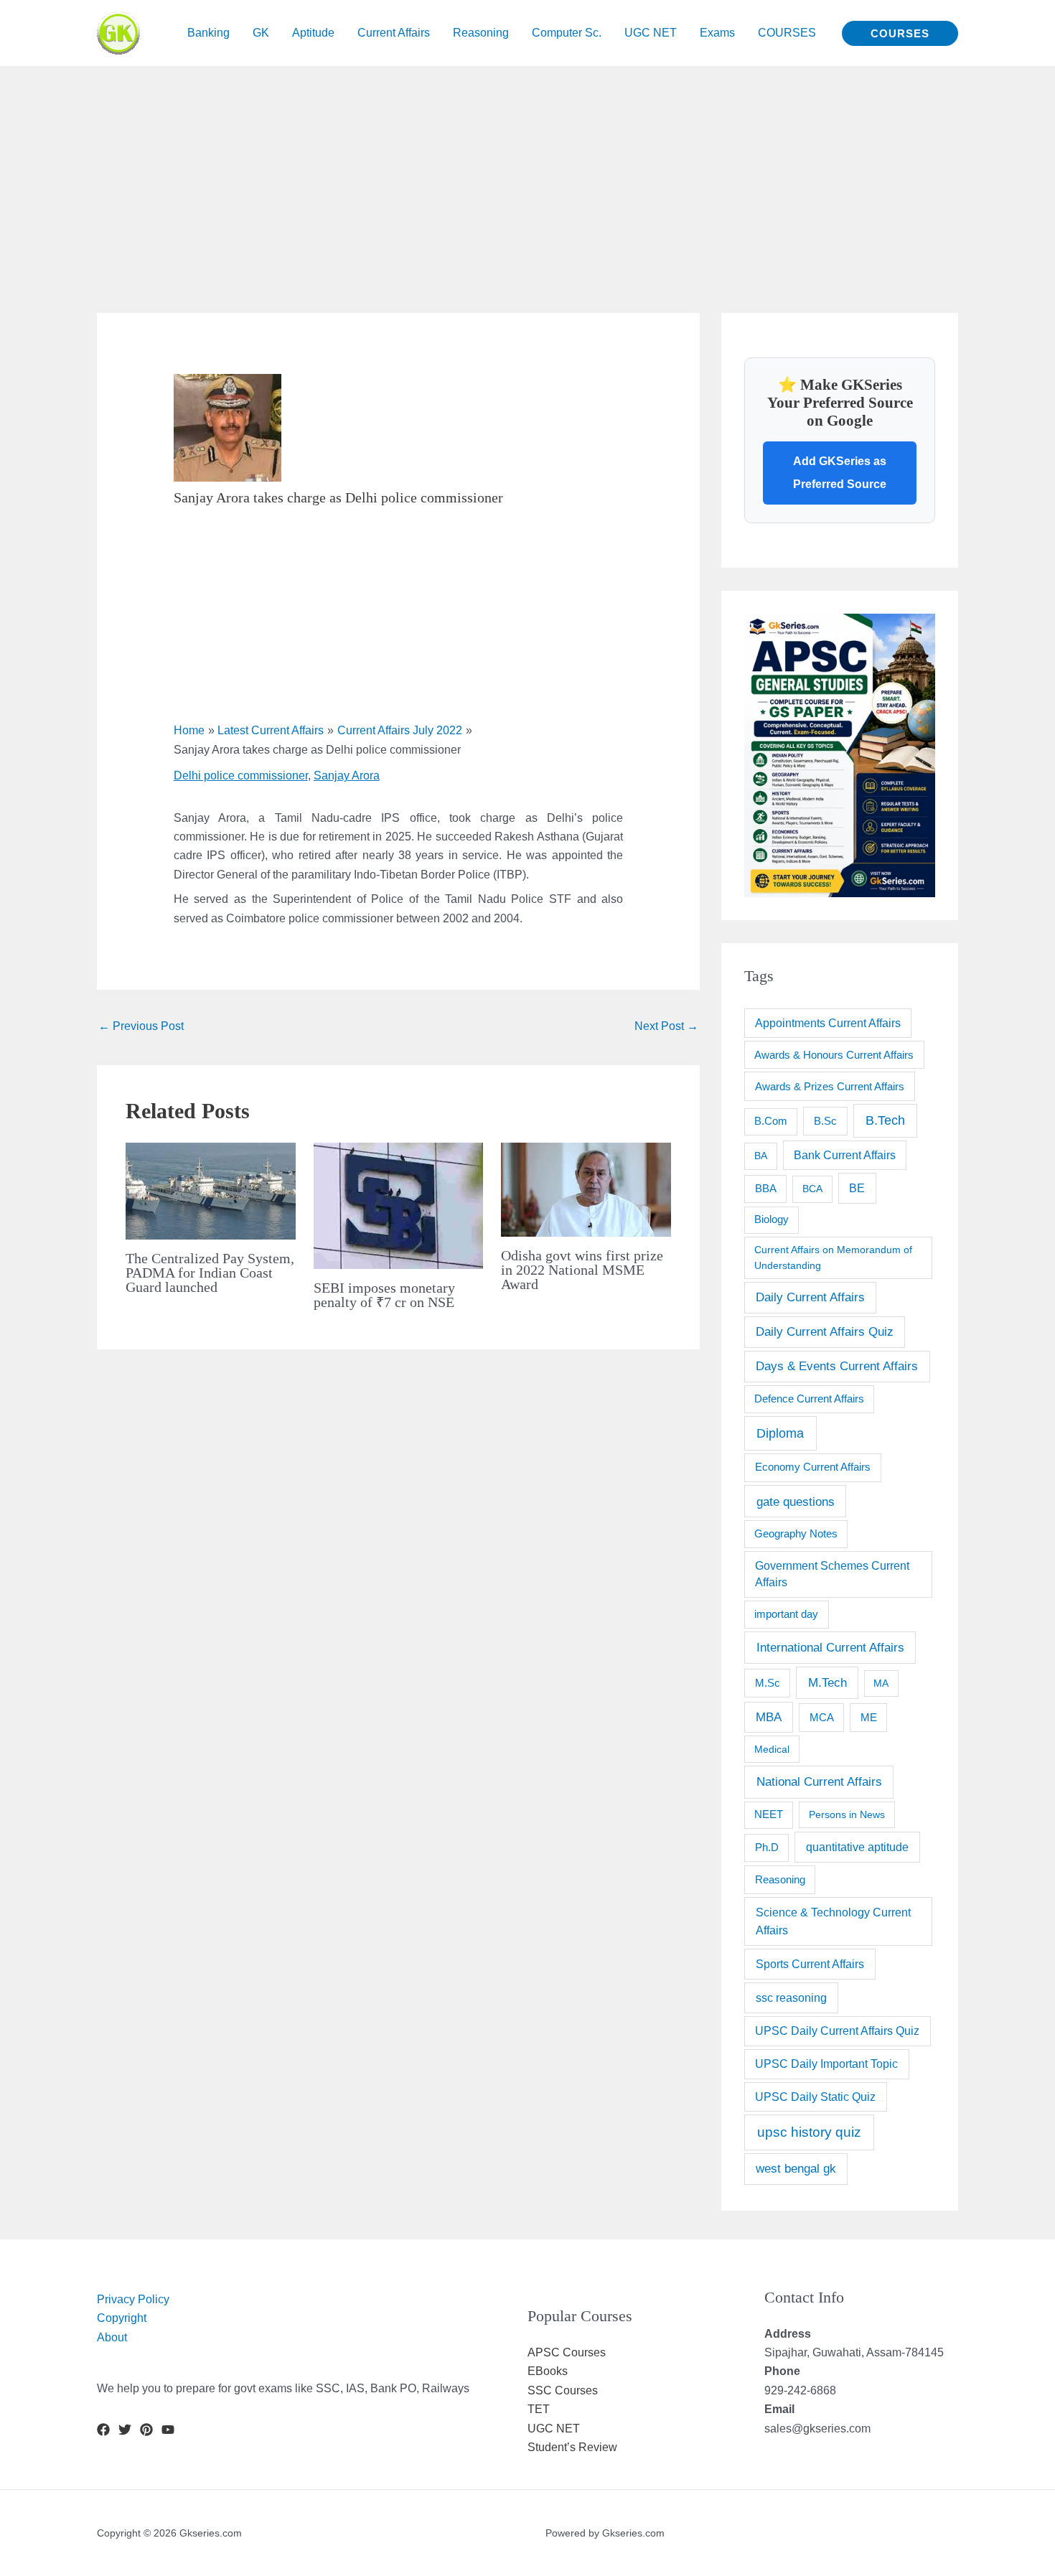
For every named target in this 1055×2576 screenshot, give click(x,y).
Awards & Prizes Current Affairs (830, 1086)
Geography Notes (796, 1534)
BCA (812, 1189)
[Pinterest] (146, 2430)
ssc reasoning (791, 1997)
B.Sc (825, 1121)
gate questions (796, 1502)
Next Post (666, 1026)
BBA (766, 1188)
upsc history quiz (809, 2132)
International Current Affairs (830, 1647)
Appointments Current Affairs (828, 1023)
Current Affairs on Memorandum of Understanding (833, 1257)
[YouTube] (168, 2430)
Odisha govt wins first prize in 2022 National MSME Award (582, 1270)
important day (786, 1614)
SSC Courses (563, 2390)
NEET (769, 1814)
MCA (822, 1717)
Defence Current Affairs (809, 1399)
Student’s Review (572, 2447)
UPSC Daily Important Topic (826, 2064)
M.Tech (827, 1683)
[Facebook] (103, 2430)
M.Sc (768, 1683)
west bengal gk (796, 2169)
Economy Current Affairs (813, 1467)
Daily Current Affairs (810, 1297)
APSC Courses (567, 2352)
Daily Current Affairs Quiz (825, 1332)
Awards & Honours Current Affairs (834, 1055)
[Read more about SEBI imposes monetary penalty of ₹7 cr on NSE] (399, 1205)
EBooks (548, 2371)
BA (761, 1156)
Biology (772, 1219)
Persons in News (847, 1814)
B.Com (771, 1121)
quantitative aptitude (857, 1847)
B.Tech (885, 1120)
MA (881, 1683)
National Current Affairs (819, 1781)
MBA (769, 1717)
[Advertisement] (431, 167)
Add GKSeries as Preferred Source (840, 473)
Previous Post (141, 1026)
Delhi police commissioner (241, 776)
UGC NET (554, 2429)
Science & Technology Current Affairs (833, 1921)
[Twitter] (125, 2430)
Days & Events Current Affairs (837, 1366)
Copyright (122, 2318)
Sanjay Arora (347, 776)
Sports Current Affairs (810, 1964)
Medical (772, 1749)
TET (539, 2409)
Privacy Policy (133, 2299)
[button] (900, 33)
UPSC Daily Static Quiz (815, 2097)
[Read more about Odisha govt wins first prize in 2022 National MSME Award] (586, 1189)
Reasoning (780, 1879)
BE (857, 1188)
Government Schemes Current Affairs (832, 1574)
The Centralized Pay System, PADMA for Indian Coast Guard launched (210, 1273)
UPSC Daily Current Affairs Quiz (837, 2031)
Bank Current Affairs (845, 1155)
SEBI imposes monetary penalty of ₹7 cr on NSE (384, 1295)
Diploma (780, 1433)
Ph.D (767, 1847)
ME (869, 1717)
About (112, 2337)
